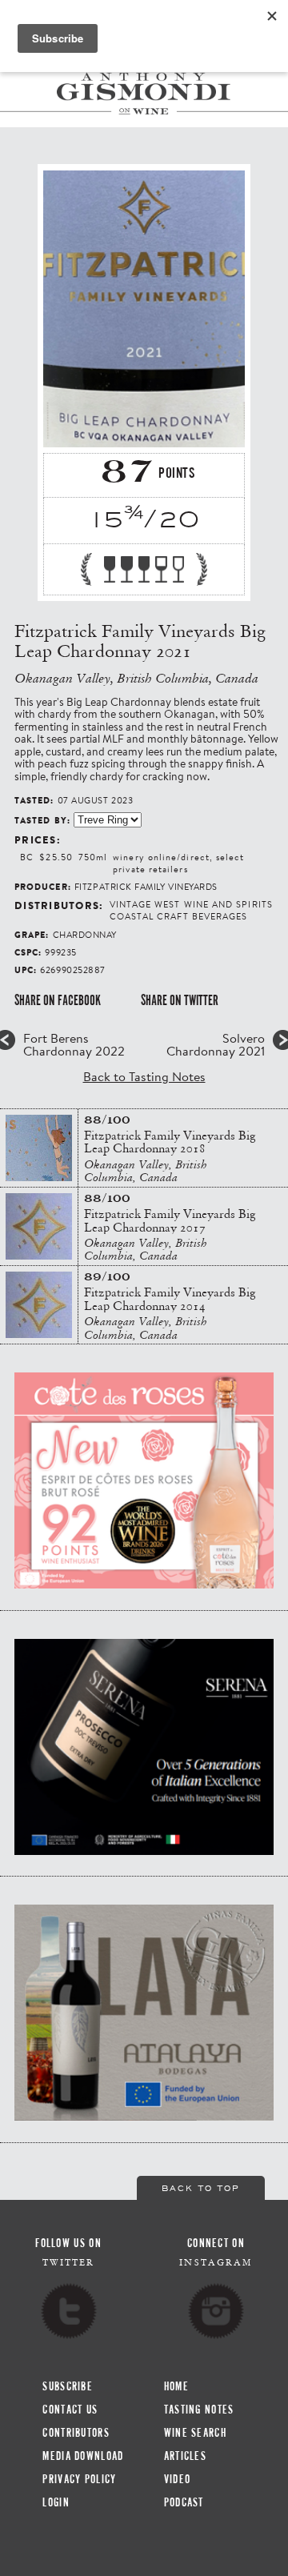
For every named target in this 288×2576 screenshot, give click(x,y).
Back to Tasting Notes (144, 1076)
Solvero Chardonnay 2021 (216, 1044)
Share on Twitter (180, 1000)
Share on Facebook (58, 1000)
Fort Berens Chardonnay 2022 (74, 1044)
